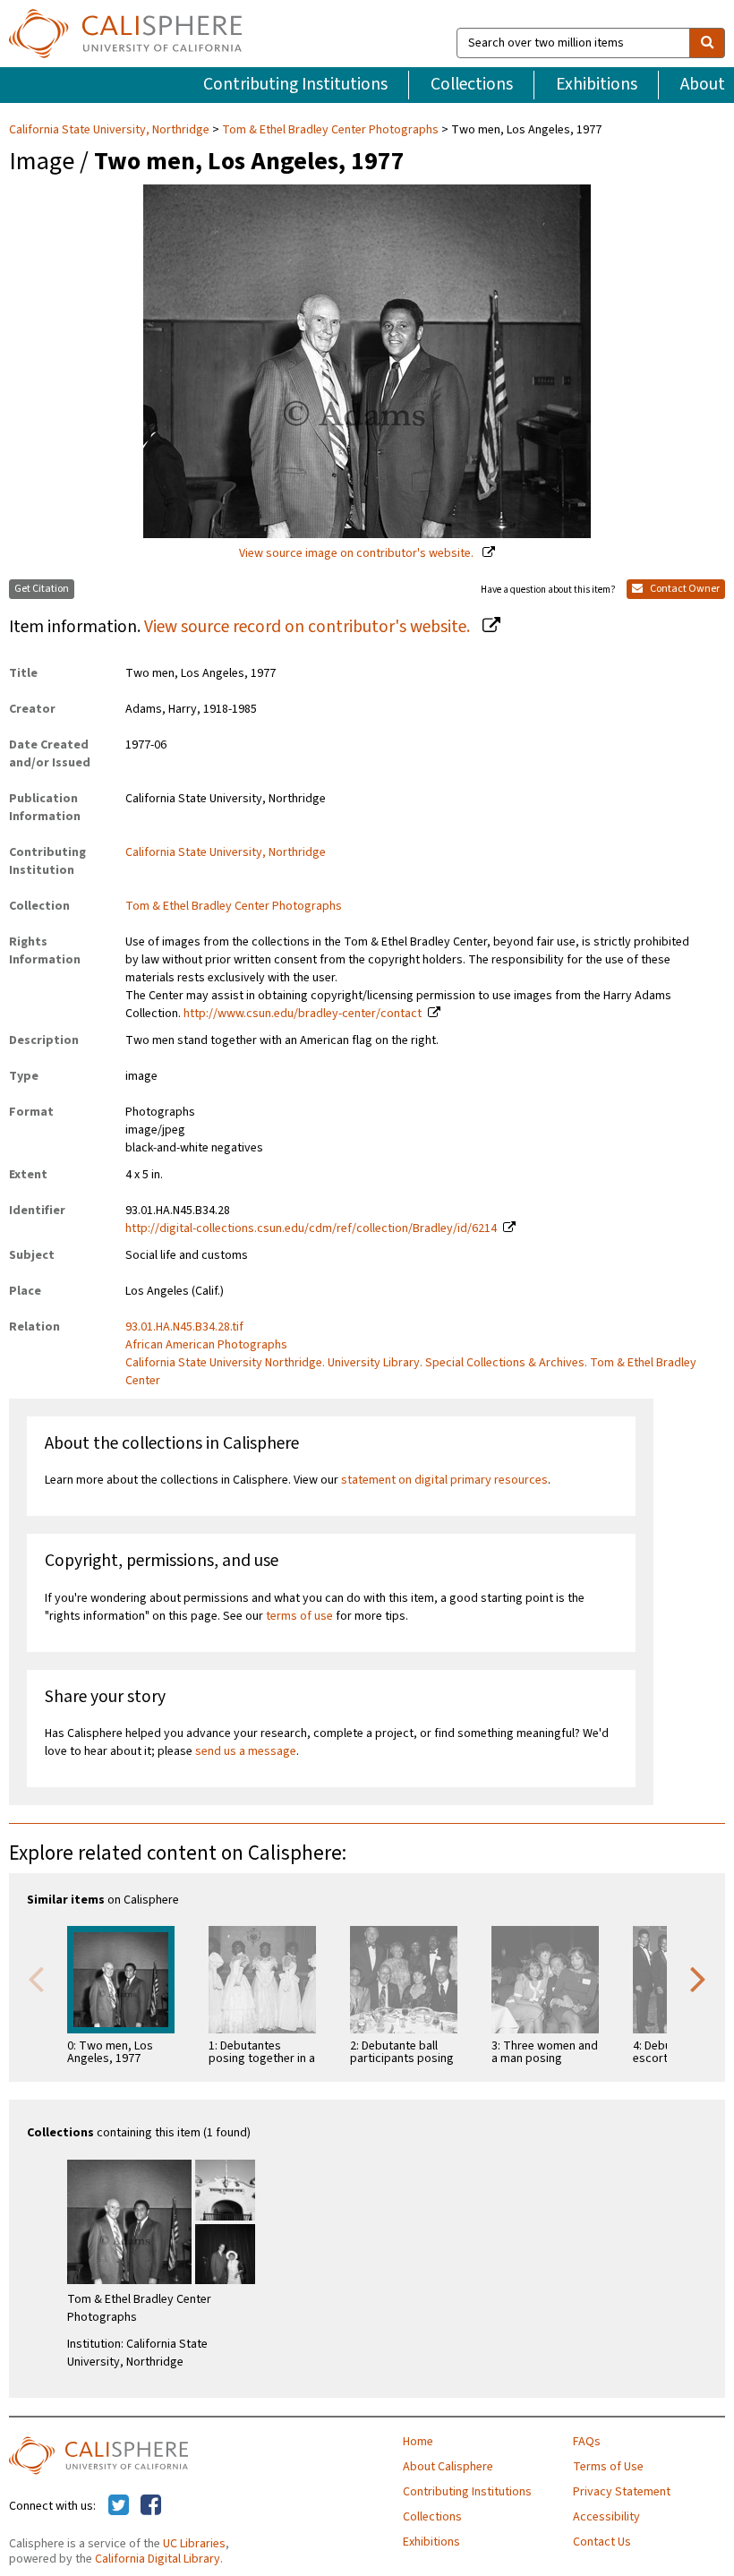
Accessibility (606, 2517)
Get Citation (42, 589)
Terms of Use (608, 2467)
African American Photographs (206, 1345)
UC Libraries (194, 2544)
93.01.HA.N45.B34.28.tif (184, 1327)
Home (418, 2442)
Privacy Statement (622, 2492)
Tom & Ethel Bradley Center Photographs (330, 130)
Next (698, 1978)
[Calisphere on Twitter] (119, 2506)
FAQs (587, 2442)
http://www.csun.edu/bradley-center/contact (303, 1014)
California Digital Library (158, 2559)
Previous (36, 1978)
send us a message (246, 1751)
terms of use (299, 1616)
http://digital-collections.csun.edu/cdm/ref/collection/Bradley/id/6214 (311, 1228)
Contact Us (602, 2542)
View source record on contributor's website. (309, 627)
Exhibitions (597, 84)
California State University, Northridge (111, 130)
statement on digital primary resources (444, 1480)
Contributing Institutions (295, 84)
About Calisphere (448, 2467)
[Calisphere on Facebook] (151, 2506)
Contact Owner (684, 589)
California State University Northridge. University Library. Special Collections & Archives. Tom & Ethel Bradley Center (411, 1372)
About (703, 84)
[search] (707, 43)
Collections (472, 84)
